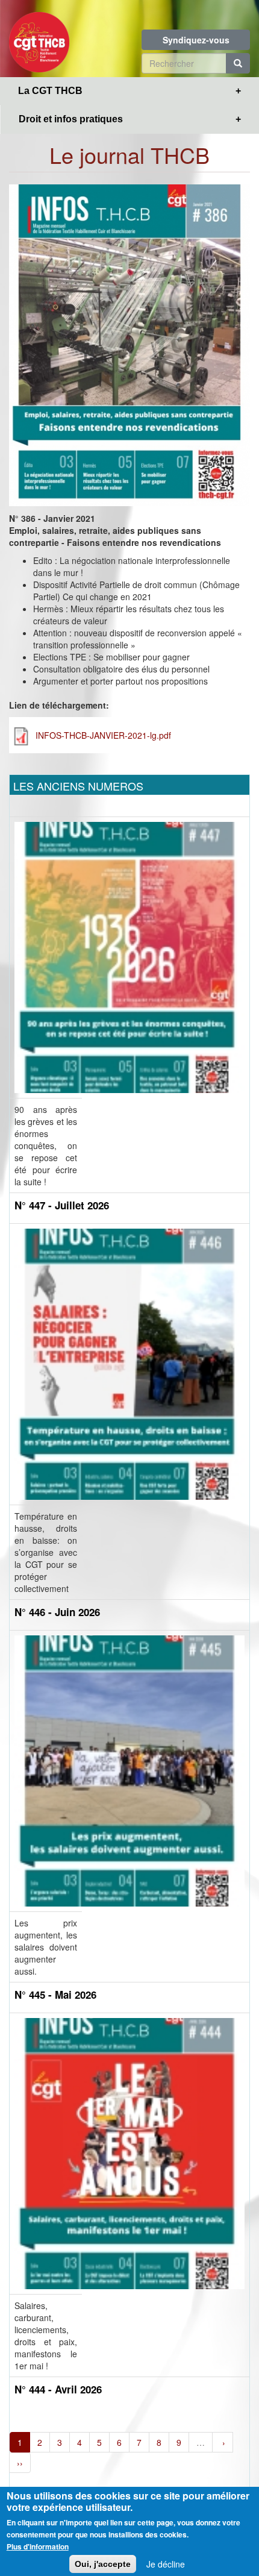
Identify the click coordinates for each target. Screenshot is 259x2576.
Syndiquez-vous (196, 40)
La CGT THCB (50, 91)
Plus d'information (38, 2546)
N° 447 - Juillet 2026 (62, 1205)
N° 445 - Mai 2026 (55, 1995)
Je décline (166, 2564)
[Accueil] (39, 39)
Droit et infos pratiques (71, 119)
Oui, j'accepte (103, 2564)
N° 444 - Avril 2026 (58, 2389)
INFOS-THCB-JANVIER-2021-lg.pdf (103, 735)
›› (20, 2463)
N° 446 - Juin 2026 (57, 1612)
